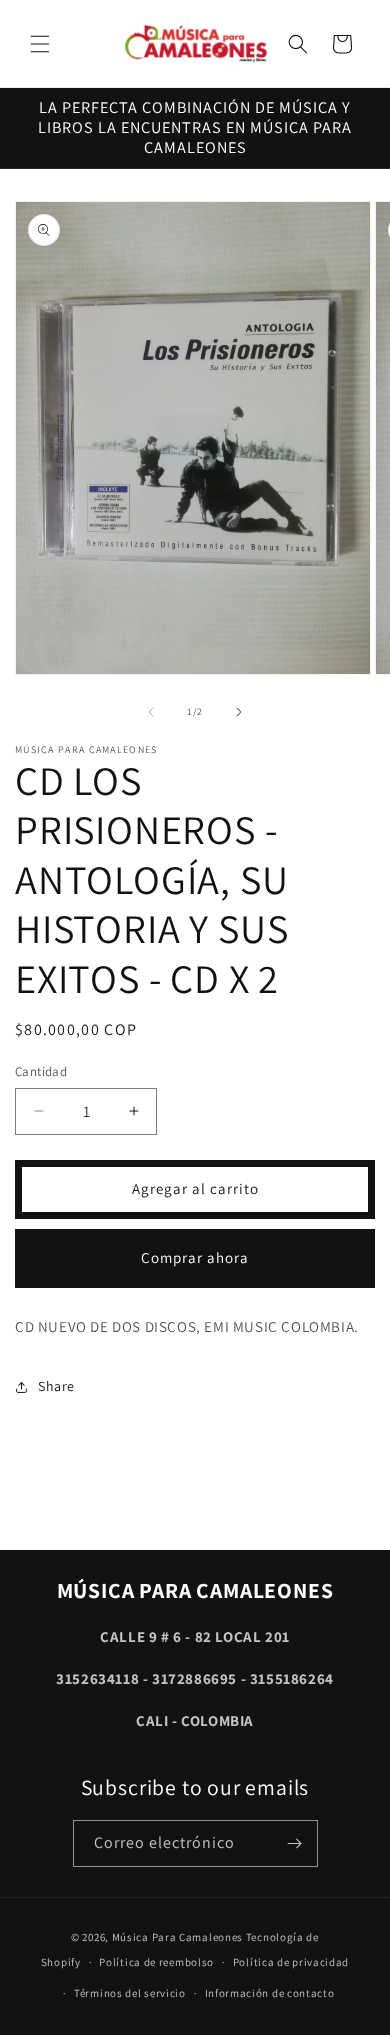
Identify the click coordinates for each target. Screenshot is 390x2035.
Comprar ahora (195, 1257)
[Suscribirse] (295, 1843)
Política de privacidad (291, 1962)
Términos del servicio (130, 1993)
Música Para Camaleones (177, 1937)
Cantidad (41, 1071)
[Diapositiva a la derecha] (239, 712)
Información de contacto (270, 1993)
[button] (40, 44)
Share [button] (56, 1386)
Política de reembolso (156, 1962)
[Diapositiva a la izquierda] (151, 712)
